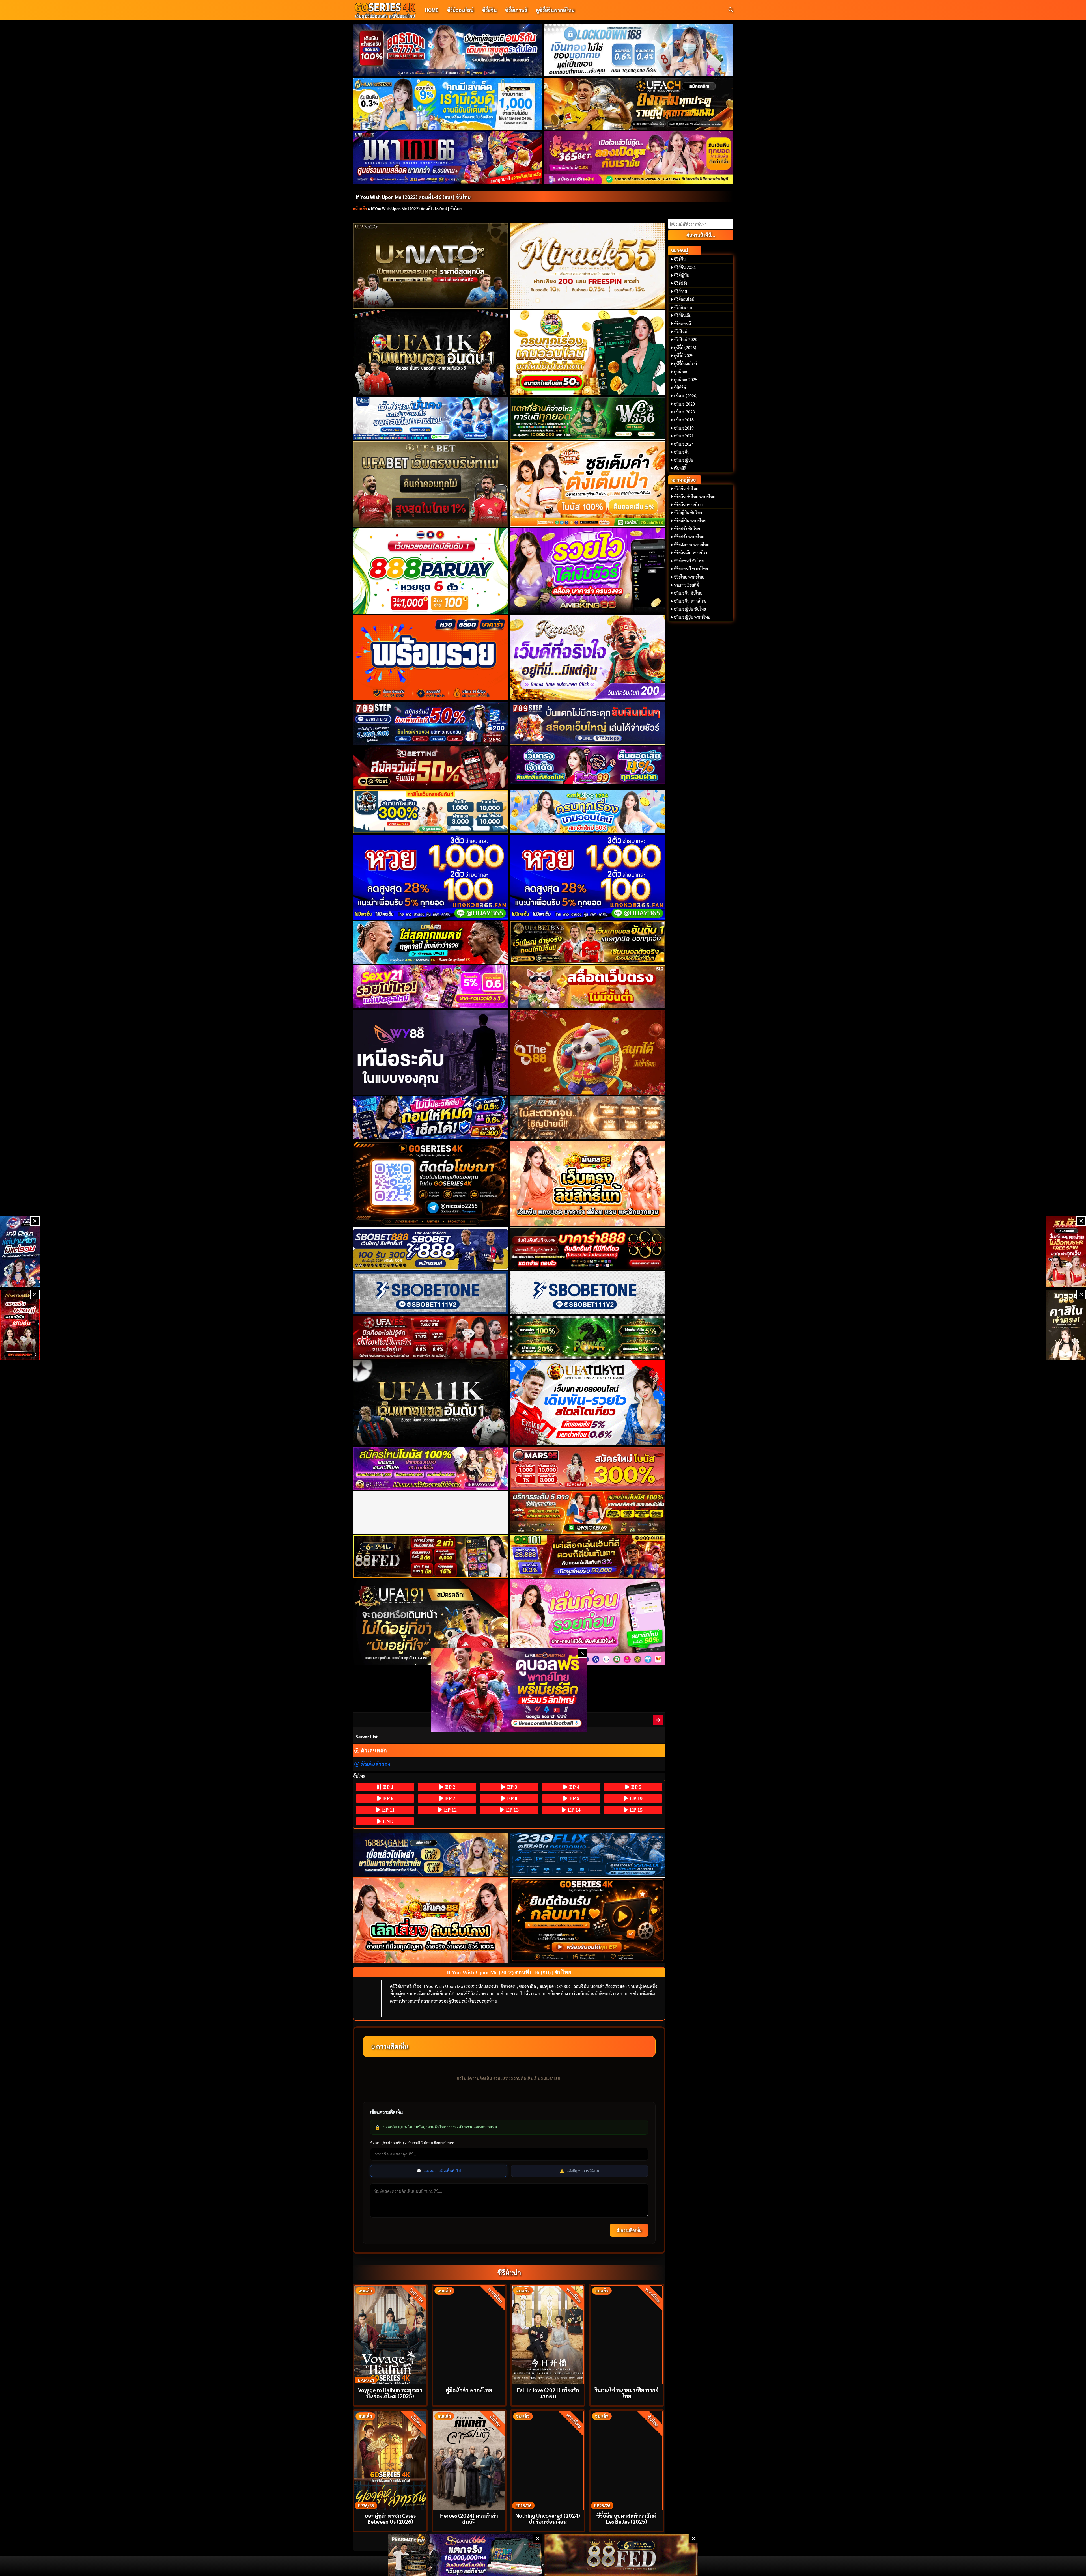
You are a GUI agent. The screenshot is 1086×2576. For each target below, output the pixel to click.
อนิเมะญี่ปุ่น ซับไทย (690, 609)
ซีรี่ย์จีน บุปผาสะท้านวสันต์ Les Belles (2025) (626, 2518)
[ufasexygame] (431, 1468)
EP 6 (388, 1798)
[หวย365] (431, 877)
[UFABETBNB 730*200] (588, 942)
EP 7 (450, 1798)
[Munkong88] (588, 1183)
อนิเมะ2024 (684, 444)
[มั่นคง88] (431, 1920)
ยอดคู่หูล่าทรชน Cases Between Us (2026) (390, 2518)
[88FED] (431, 1557)
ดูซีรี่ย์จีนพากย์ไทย (555, 10)
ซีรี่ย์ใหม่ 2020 (686, 339)
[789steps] (431, 723)
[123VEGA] (588, 1118)
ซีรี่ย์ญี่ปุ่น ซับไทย (688, 512)
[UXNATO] (431, 266)
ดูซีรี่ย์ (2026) (685, 348)
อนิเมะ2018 (684, 420)
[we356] (588, 418)
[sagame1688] (431, 1854)
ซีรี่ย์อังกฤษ (683, 307)
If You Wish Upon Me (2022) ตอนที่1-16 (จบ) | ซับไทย (413, 197)
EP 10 (635, 1798)
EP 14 (574, 1810)
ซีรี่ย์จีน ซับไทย (686, 488)
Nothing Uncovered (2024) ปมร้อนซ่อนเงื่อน (548, 2518)
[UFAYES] (431, 1337)
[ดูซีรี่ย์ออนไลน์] (588, 1854)
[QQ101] (588, 1557)
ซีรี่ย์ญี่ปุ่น (682, 275)
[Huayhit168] (448, 104)
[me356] (431, 418)
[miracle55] (588, 266)
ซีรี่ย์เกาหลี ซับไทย (689, 561)
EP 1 (388, 1787)
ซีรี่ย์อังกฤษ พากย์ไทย (692, 545)
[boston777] (448, 50)
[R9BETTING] (431, 767)
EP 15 (635, 1810)
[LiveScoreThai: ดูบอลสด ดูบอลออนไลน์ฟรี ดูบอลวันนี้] (509, 1690)
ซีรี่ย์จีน (489, 10)
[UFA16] (431, 1403)
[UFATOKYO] (588, 1403)
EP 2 (450, 1787)
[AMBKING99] (588, 571)
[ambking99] (588, 1622)
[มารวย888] (1066, 1325)
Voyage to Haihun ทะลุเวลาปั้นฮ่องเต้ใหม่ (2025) (390, 2393)
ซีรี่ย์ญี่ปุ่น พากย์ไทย (690, 521)
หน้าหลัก (360, 208)
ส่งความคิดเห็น (629, 2230)
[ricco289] (588, 658)
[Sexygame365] (639, 157)
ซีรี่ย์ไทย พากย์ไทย (689, 577)
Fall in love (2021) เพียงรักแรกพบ (548, 2393)
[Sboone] (431, 1293)
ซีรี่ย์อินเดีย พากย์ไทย (691, 553)
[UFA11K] (431, 353)
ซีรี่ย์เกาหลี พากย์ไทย (691, 569)
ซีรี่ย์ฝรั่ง (681, 283)
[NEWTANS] (20, 1325)
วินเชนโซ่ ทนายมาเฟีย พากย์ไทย (626, 2393)
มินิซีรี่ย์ (680, 388)
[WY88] (431, 1052)
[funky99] (588, 765)
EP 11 (388, 1810)
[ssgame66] (465, 2555)
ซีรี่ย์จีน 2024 (685, 267)
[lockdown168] (639, 50)
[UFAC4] (639, 104)
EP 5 (636, 1787)
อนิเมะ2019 (684, 428)
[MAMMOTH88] (431, 812)
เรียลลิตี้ (680, 468)
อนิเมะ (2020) (686, 396)
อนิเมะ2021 (684, 436)
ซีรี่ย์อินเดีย (683, 315)
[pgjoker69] (588, 1513)
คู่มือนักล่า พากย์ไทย (469, 2390)
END (388, 1821)
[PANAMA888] (20, 1251)
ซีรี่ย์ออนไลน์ (460, 10)
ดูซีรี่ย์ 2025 (684, 355)
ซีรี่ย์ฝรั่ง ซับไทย (687, 529)
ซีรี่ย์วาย (680, 291)
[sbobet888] (431, 1249)
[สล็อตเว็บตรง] (588, 987)
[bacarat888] (588, 1249)
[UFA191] (431, 1622)
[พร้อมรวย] (431, 658)
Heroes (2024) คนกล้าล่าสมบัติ (469, 2518)
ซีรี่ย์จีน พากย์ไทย (688, 505)
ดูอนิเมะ (681, 372)
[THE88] (588, 1052)
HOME (432, 10)
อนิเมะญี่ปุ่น (684, 460)
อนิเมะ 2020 (684, 404)
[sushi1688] (588, 484)
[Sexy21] (431, 987)
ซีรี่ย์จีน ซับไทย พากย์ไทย (695, 497)
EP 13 (512, 1810)
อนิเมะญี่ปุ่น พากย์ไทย (692, 617)
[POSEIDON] (431, 1118)
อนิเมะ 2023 (684, 412)
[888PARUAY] (431, 571)
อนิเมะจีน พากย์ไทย (690, 601)
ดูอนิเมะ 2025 (686, 380)
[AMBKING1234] (588, 353)
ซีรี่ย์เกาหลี (516, 10)
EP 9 (574, 1798)
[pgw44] (588, 1337)
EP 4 (574, 1787)
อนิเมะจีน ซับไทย (688, 593)
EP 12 (450, 1810)
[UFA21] (431, 942)
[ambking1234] (588, 812)
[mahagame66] (448, 157)
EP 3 (511, 1787)
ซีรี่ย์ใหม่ (681, 331)
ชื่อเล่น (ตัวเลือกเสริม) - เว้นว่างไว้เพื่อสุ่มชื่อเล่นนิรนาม (413, 2143)
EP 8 (511, 1798)
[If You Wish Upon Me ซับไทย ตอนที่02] (658, 1720)
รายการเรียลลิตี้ (686, 585)
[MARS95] (588, 1468)
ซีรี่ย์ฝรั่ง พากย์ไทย (689, 537)
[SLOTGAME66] (1066, 1251)
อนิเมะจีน (682, 452)
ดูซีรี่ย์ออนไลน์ (685, 364)
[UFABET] (431, 484)
